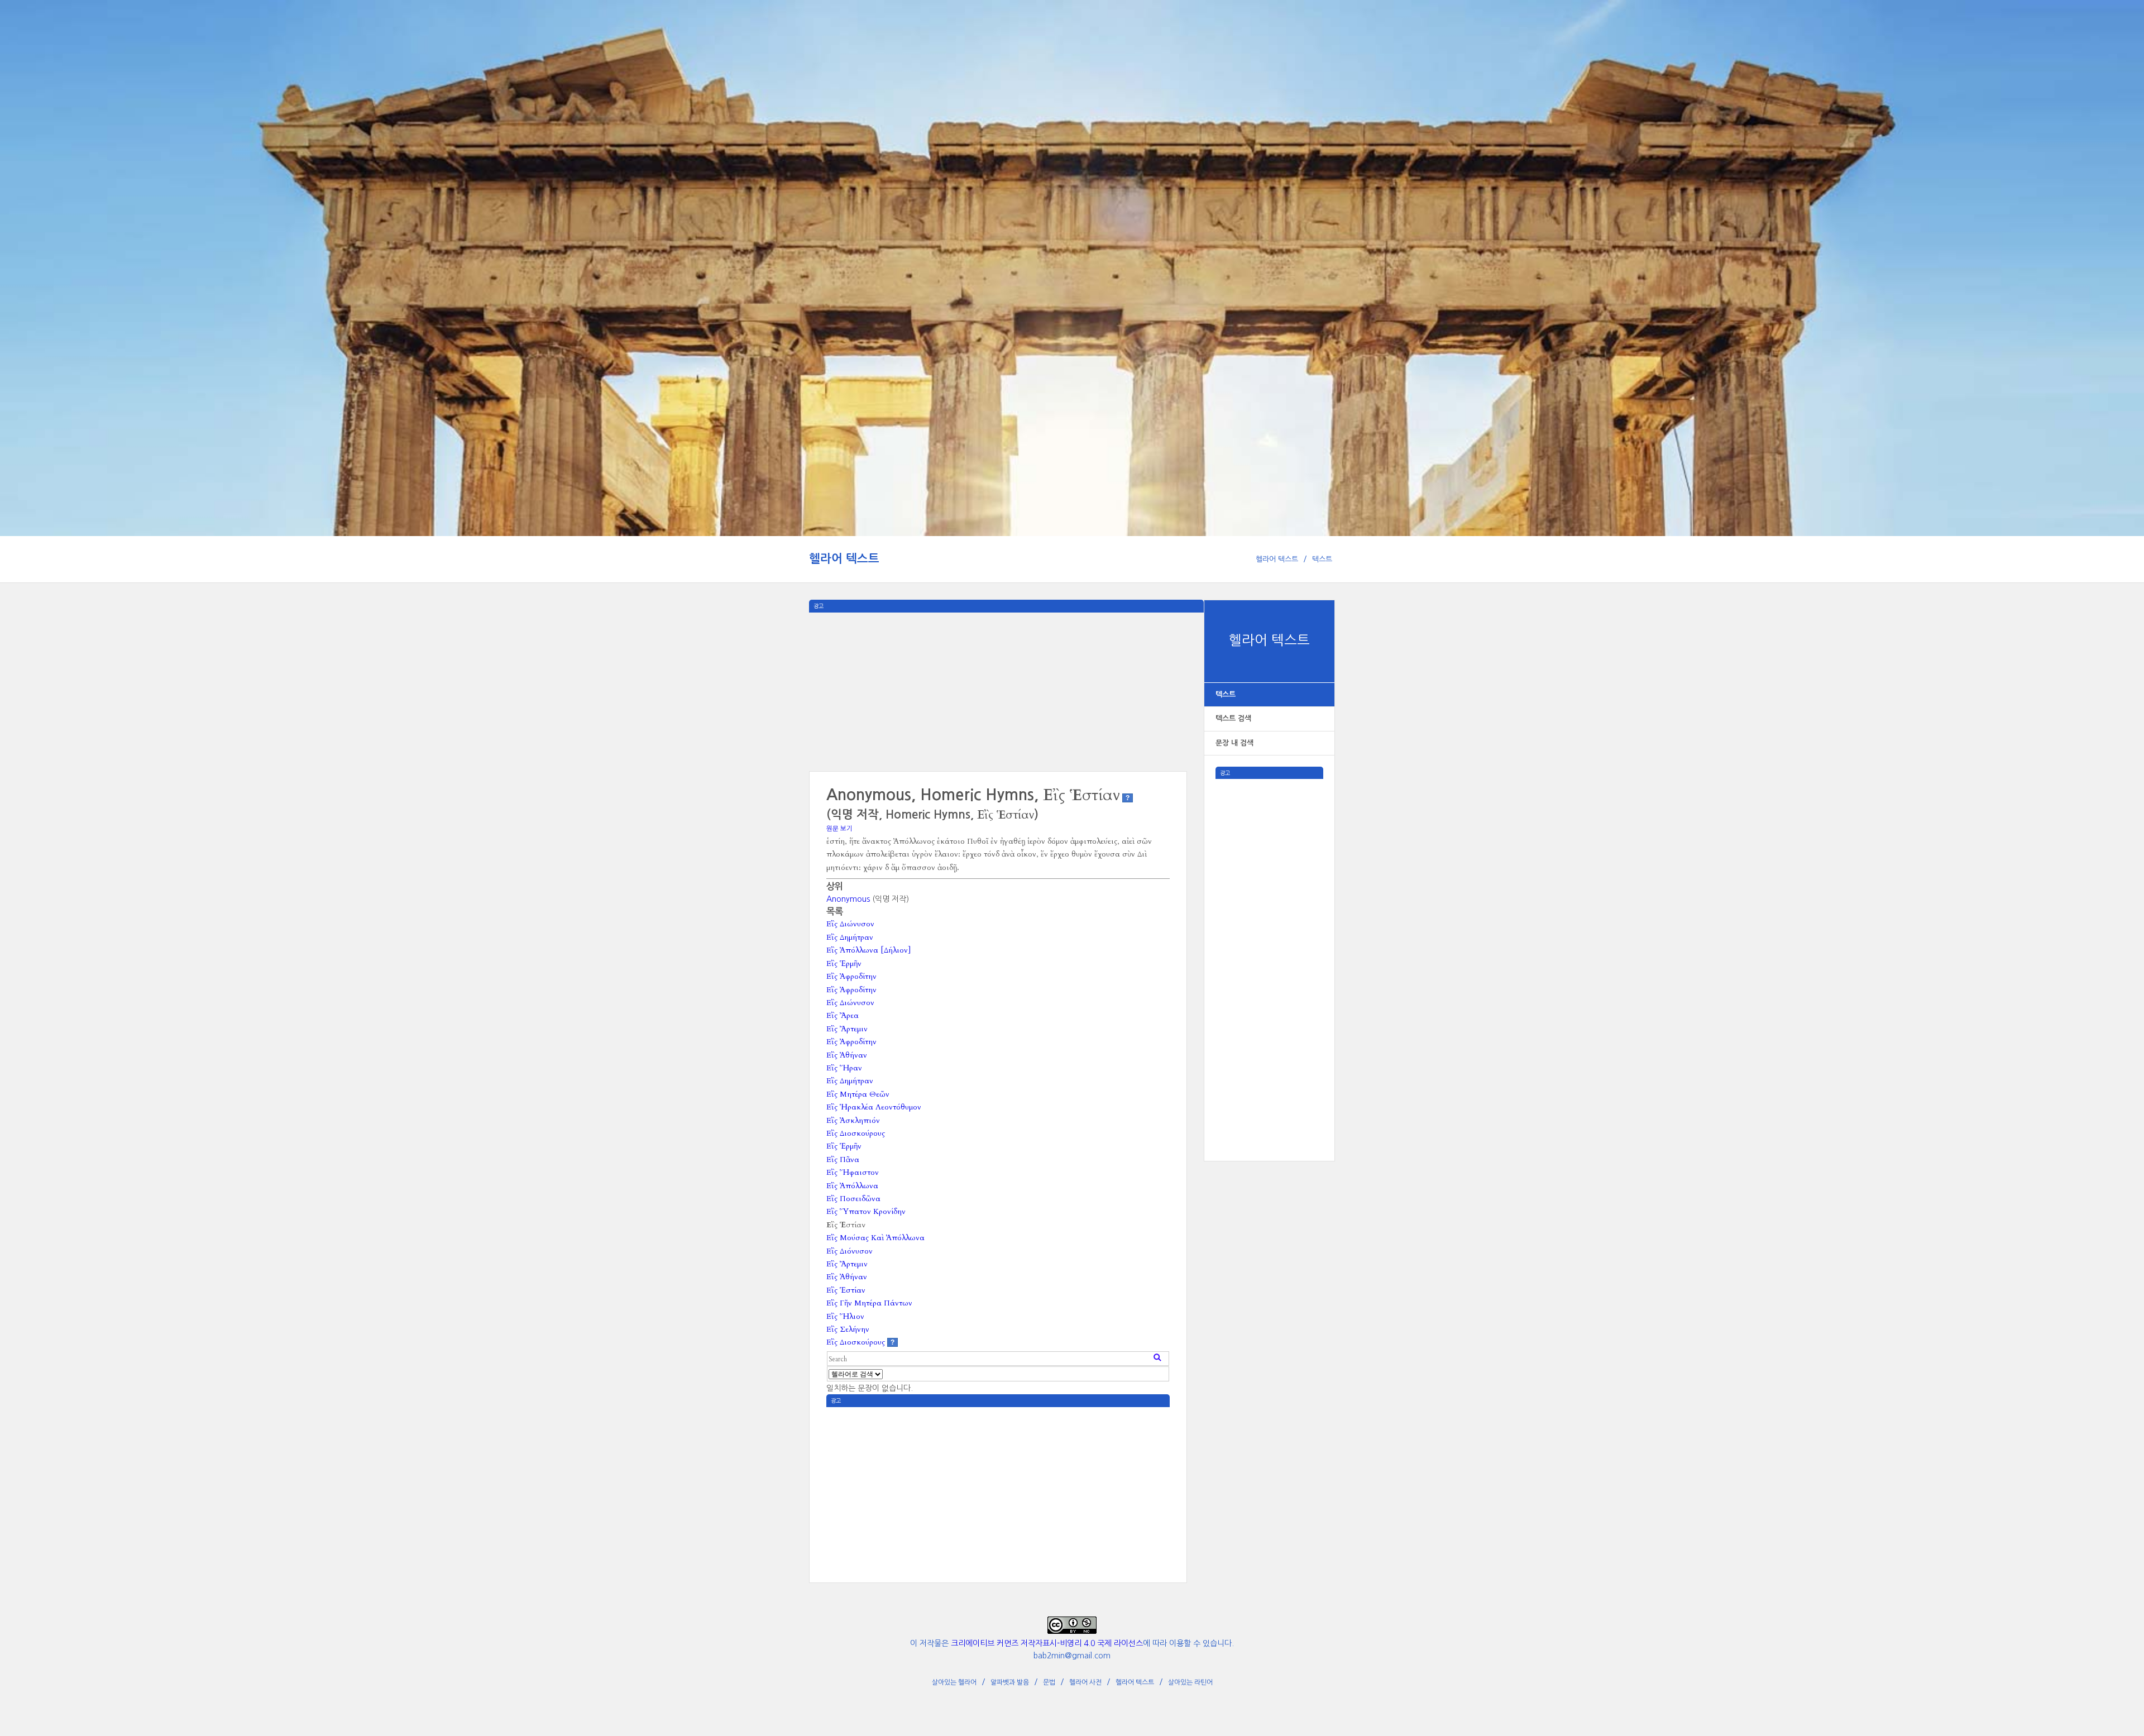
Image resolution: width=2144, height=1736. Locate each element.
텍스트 (1322, 559)
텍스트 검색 (1233, 718)
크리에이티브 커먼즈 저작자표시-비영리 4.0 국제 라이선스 (1047, 1643)
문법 (1049, 1682)
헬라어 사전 (1085, 1682)
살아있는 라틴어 (1190, 1682)
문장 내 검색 (1234, 743)
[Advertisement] (1270, 946)
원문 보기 (839, 829)
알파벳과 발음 (1010, 1682)
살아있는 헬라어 (954, 1682)
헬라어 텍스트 (844, 559)
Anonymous (848, 899)
